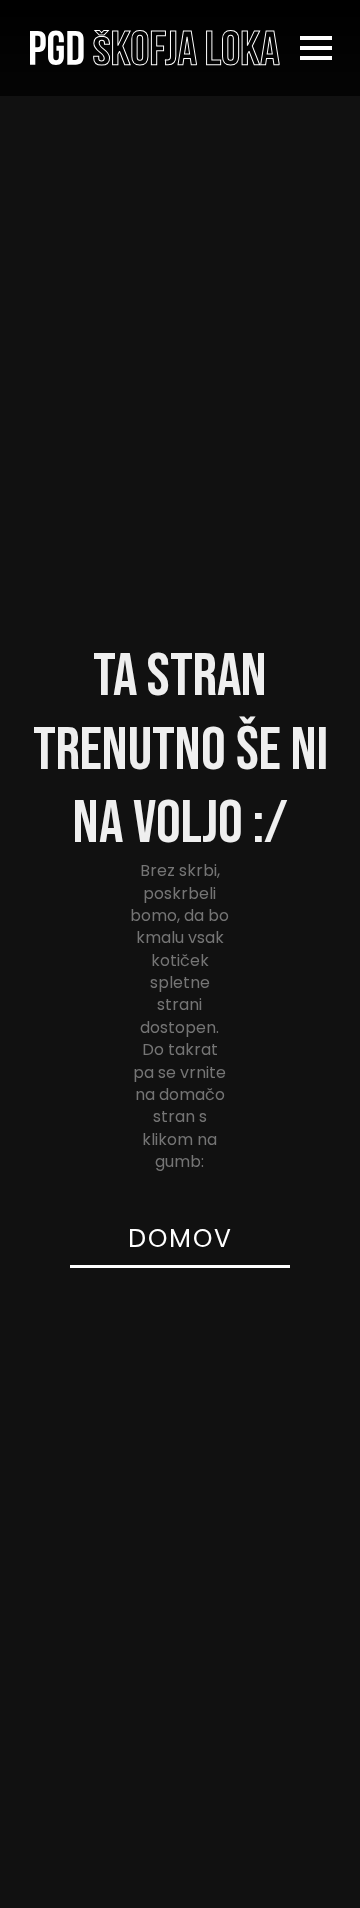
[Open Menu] (316, 48)
